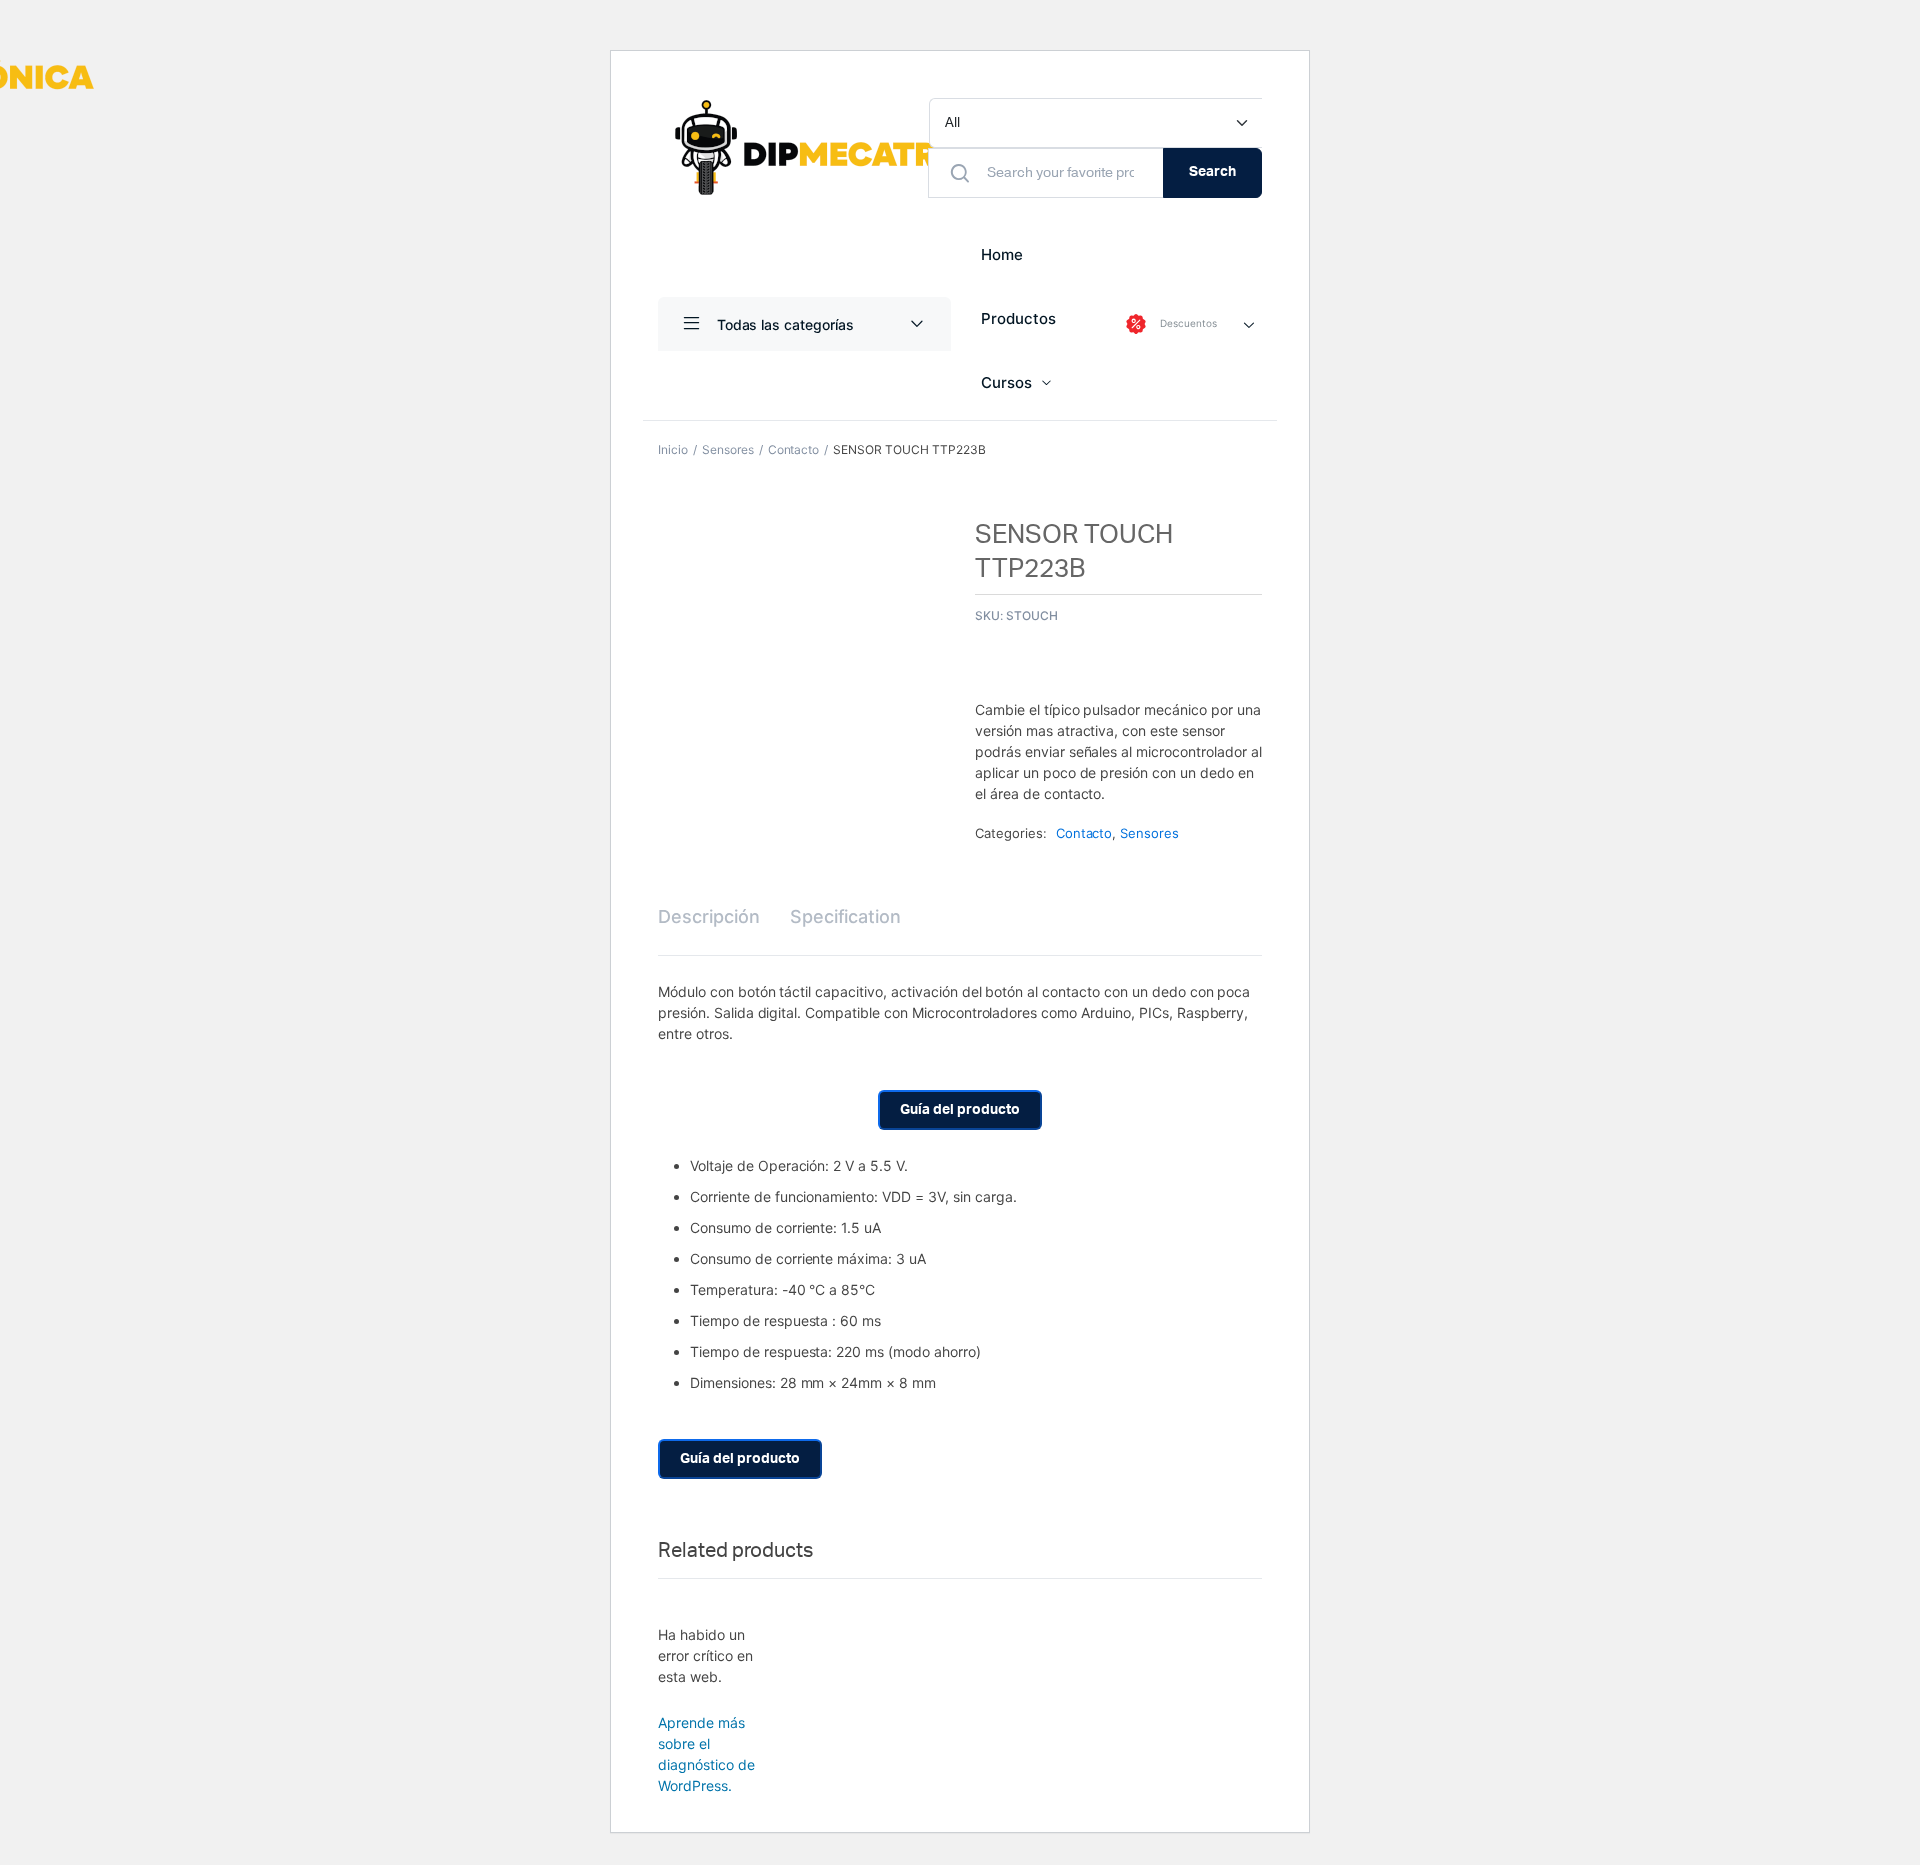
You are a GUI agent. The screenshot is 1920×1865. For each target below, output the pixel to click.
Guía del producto (960, 1110)
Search (1212, 172)
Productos (1018, 318)
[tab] (709, 916)
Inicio (673, 449)
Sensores (728, 449)
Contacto (794, 449)
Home (1002, 254)
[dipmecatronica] (861, 147)
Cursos (1006, 382)
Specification (846, 916)
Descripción (709, 916)
